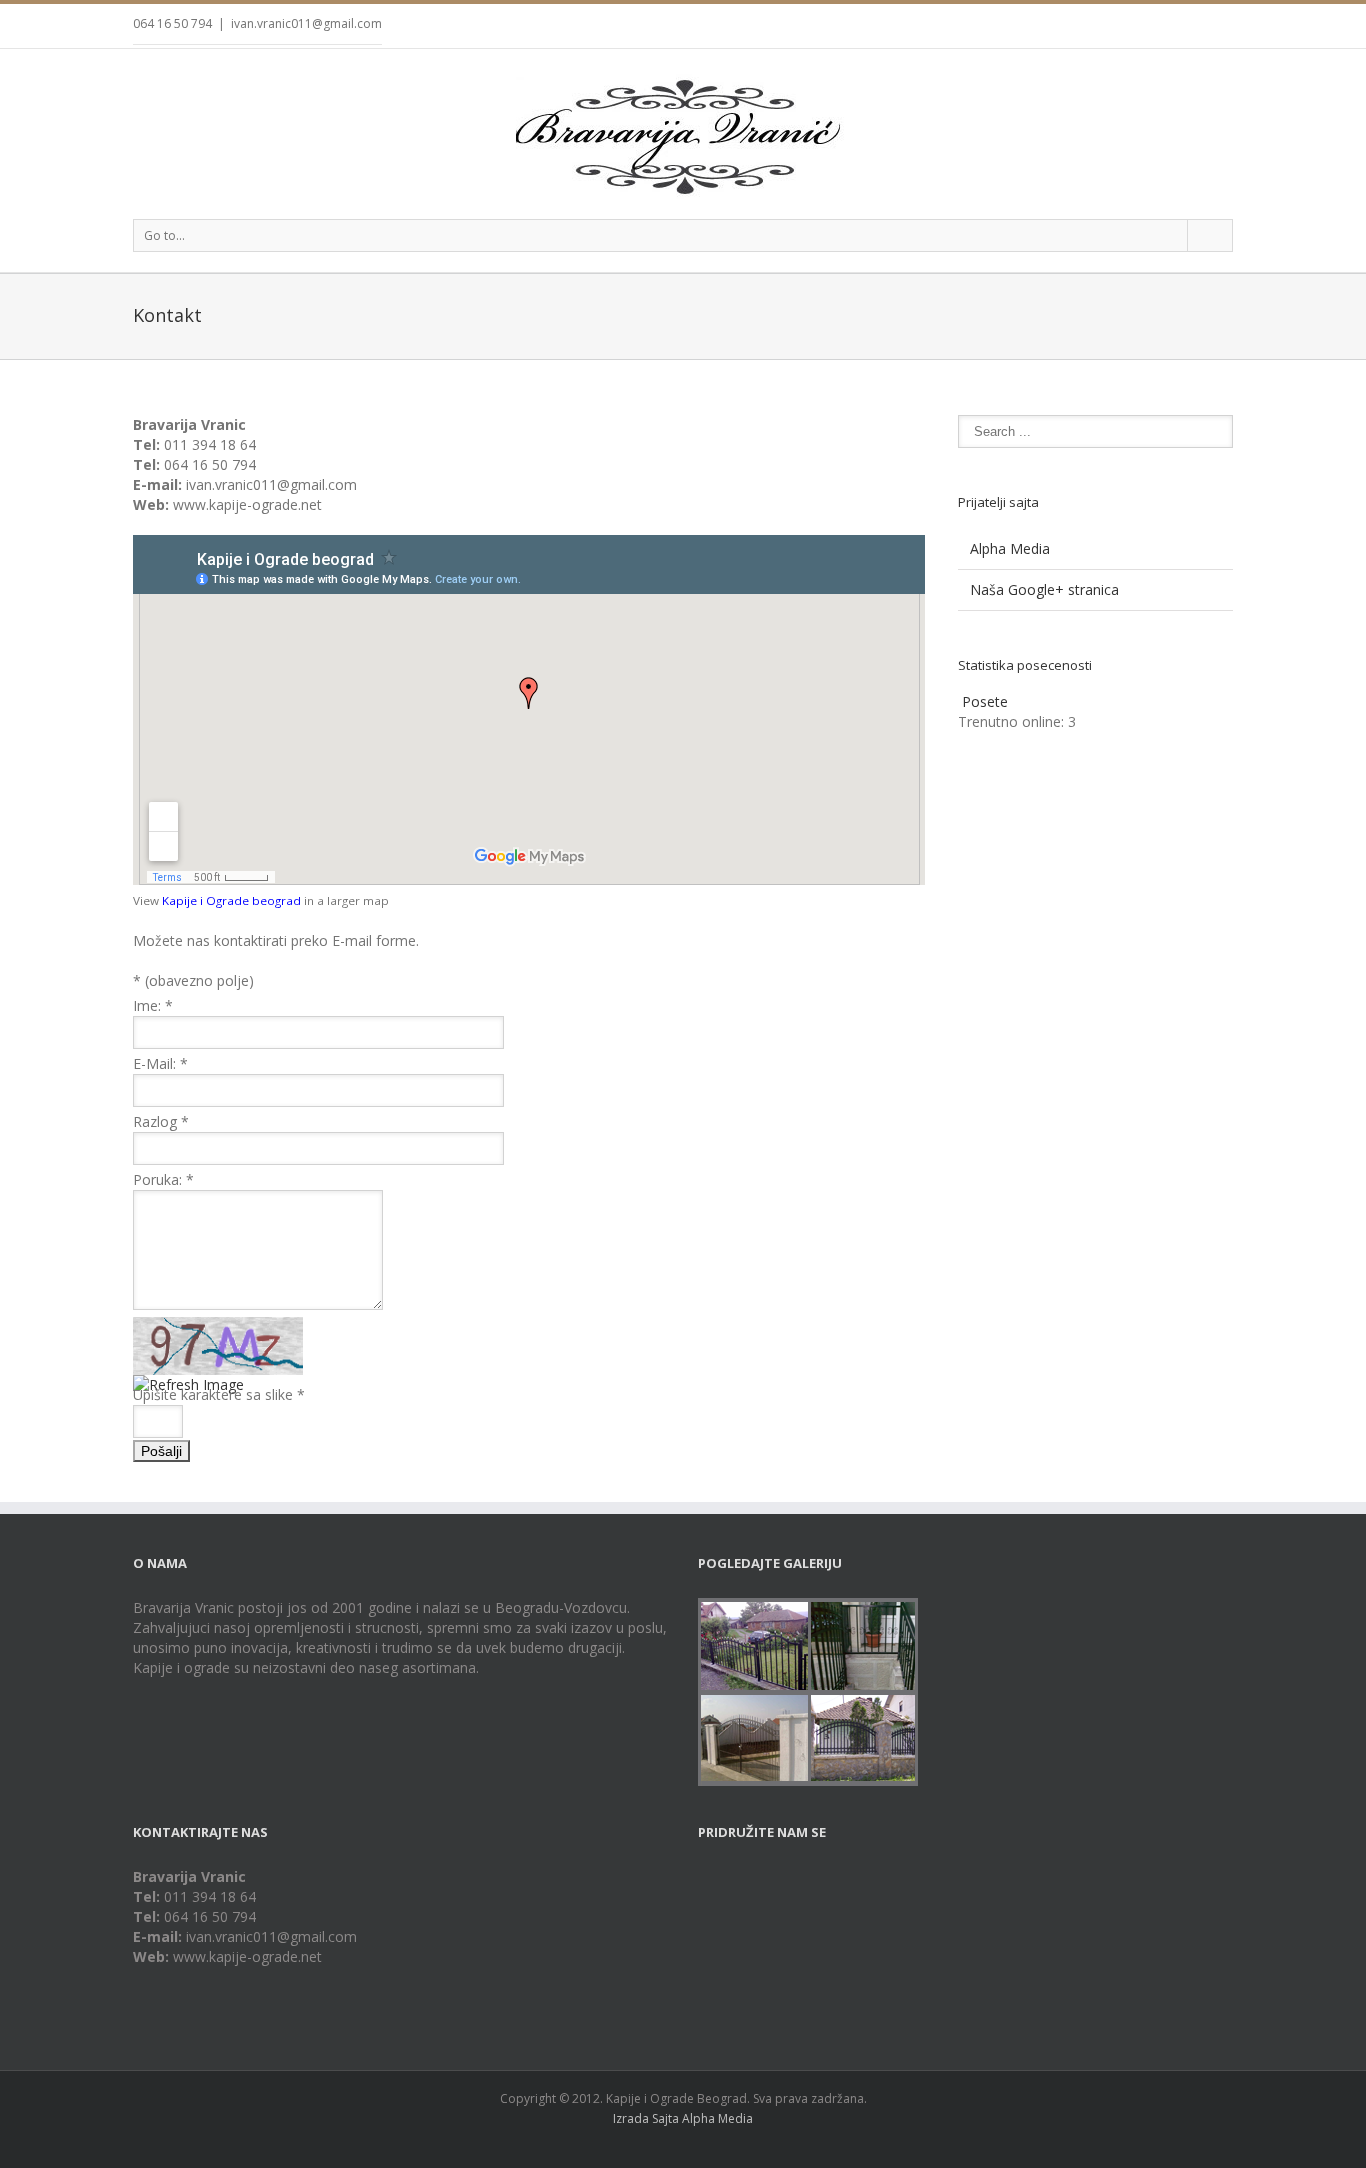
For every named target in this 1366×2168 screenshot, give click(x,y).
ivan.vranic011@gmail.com (306, 23)
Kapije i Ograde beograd (231, 900)
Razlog (161, 1121)
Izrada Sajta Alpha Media (683, 2118)
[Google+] (1195, 27)
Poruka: (163, 1179)
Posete (985, 701)
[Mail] (1227, 27)
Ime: (153, 1005)
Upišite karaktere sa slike (219, 1394)
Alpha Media (1010, 548)
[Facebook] (1163, 27)
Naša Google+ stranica (1044, 589)
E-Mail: (160, 1063)
